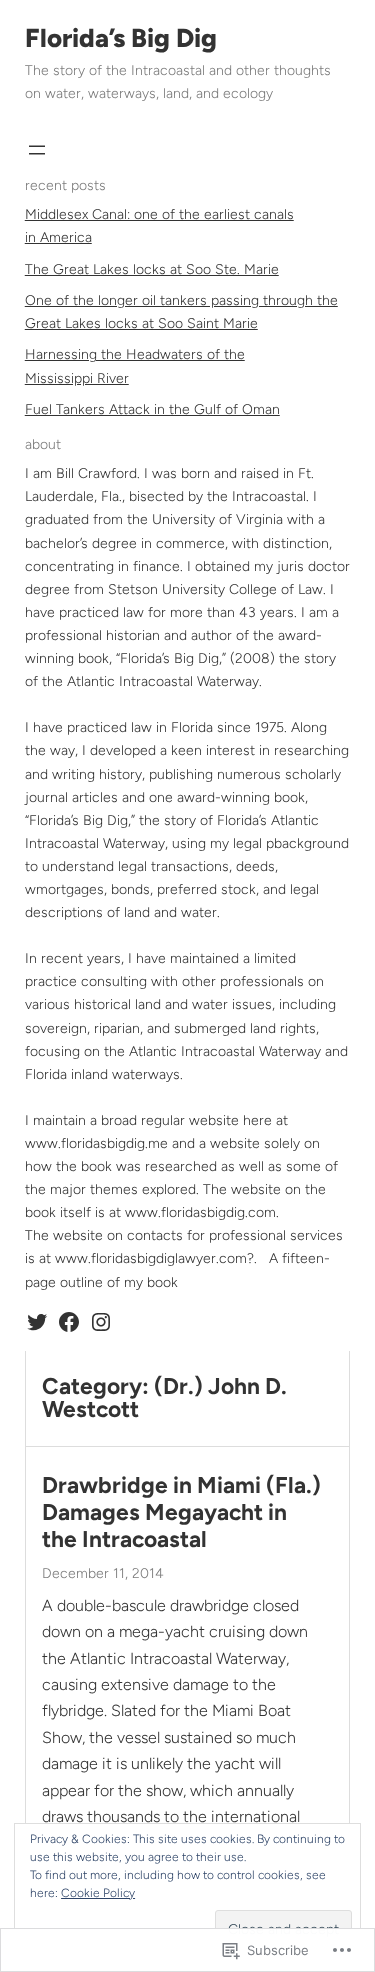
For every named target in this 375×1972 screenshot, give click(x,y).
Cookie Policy (98, 1893)
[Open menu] (37, 150)
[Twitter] (37, 1322)
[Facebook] (69, 1322)
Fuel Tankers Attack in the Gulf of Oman (152, 409)
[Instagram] (101, 1322)
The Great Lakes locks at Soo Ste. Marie (152, 269)
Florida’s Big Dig (121, 38)
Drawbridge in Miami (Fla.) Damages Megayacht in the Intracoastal (181, 1513)
